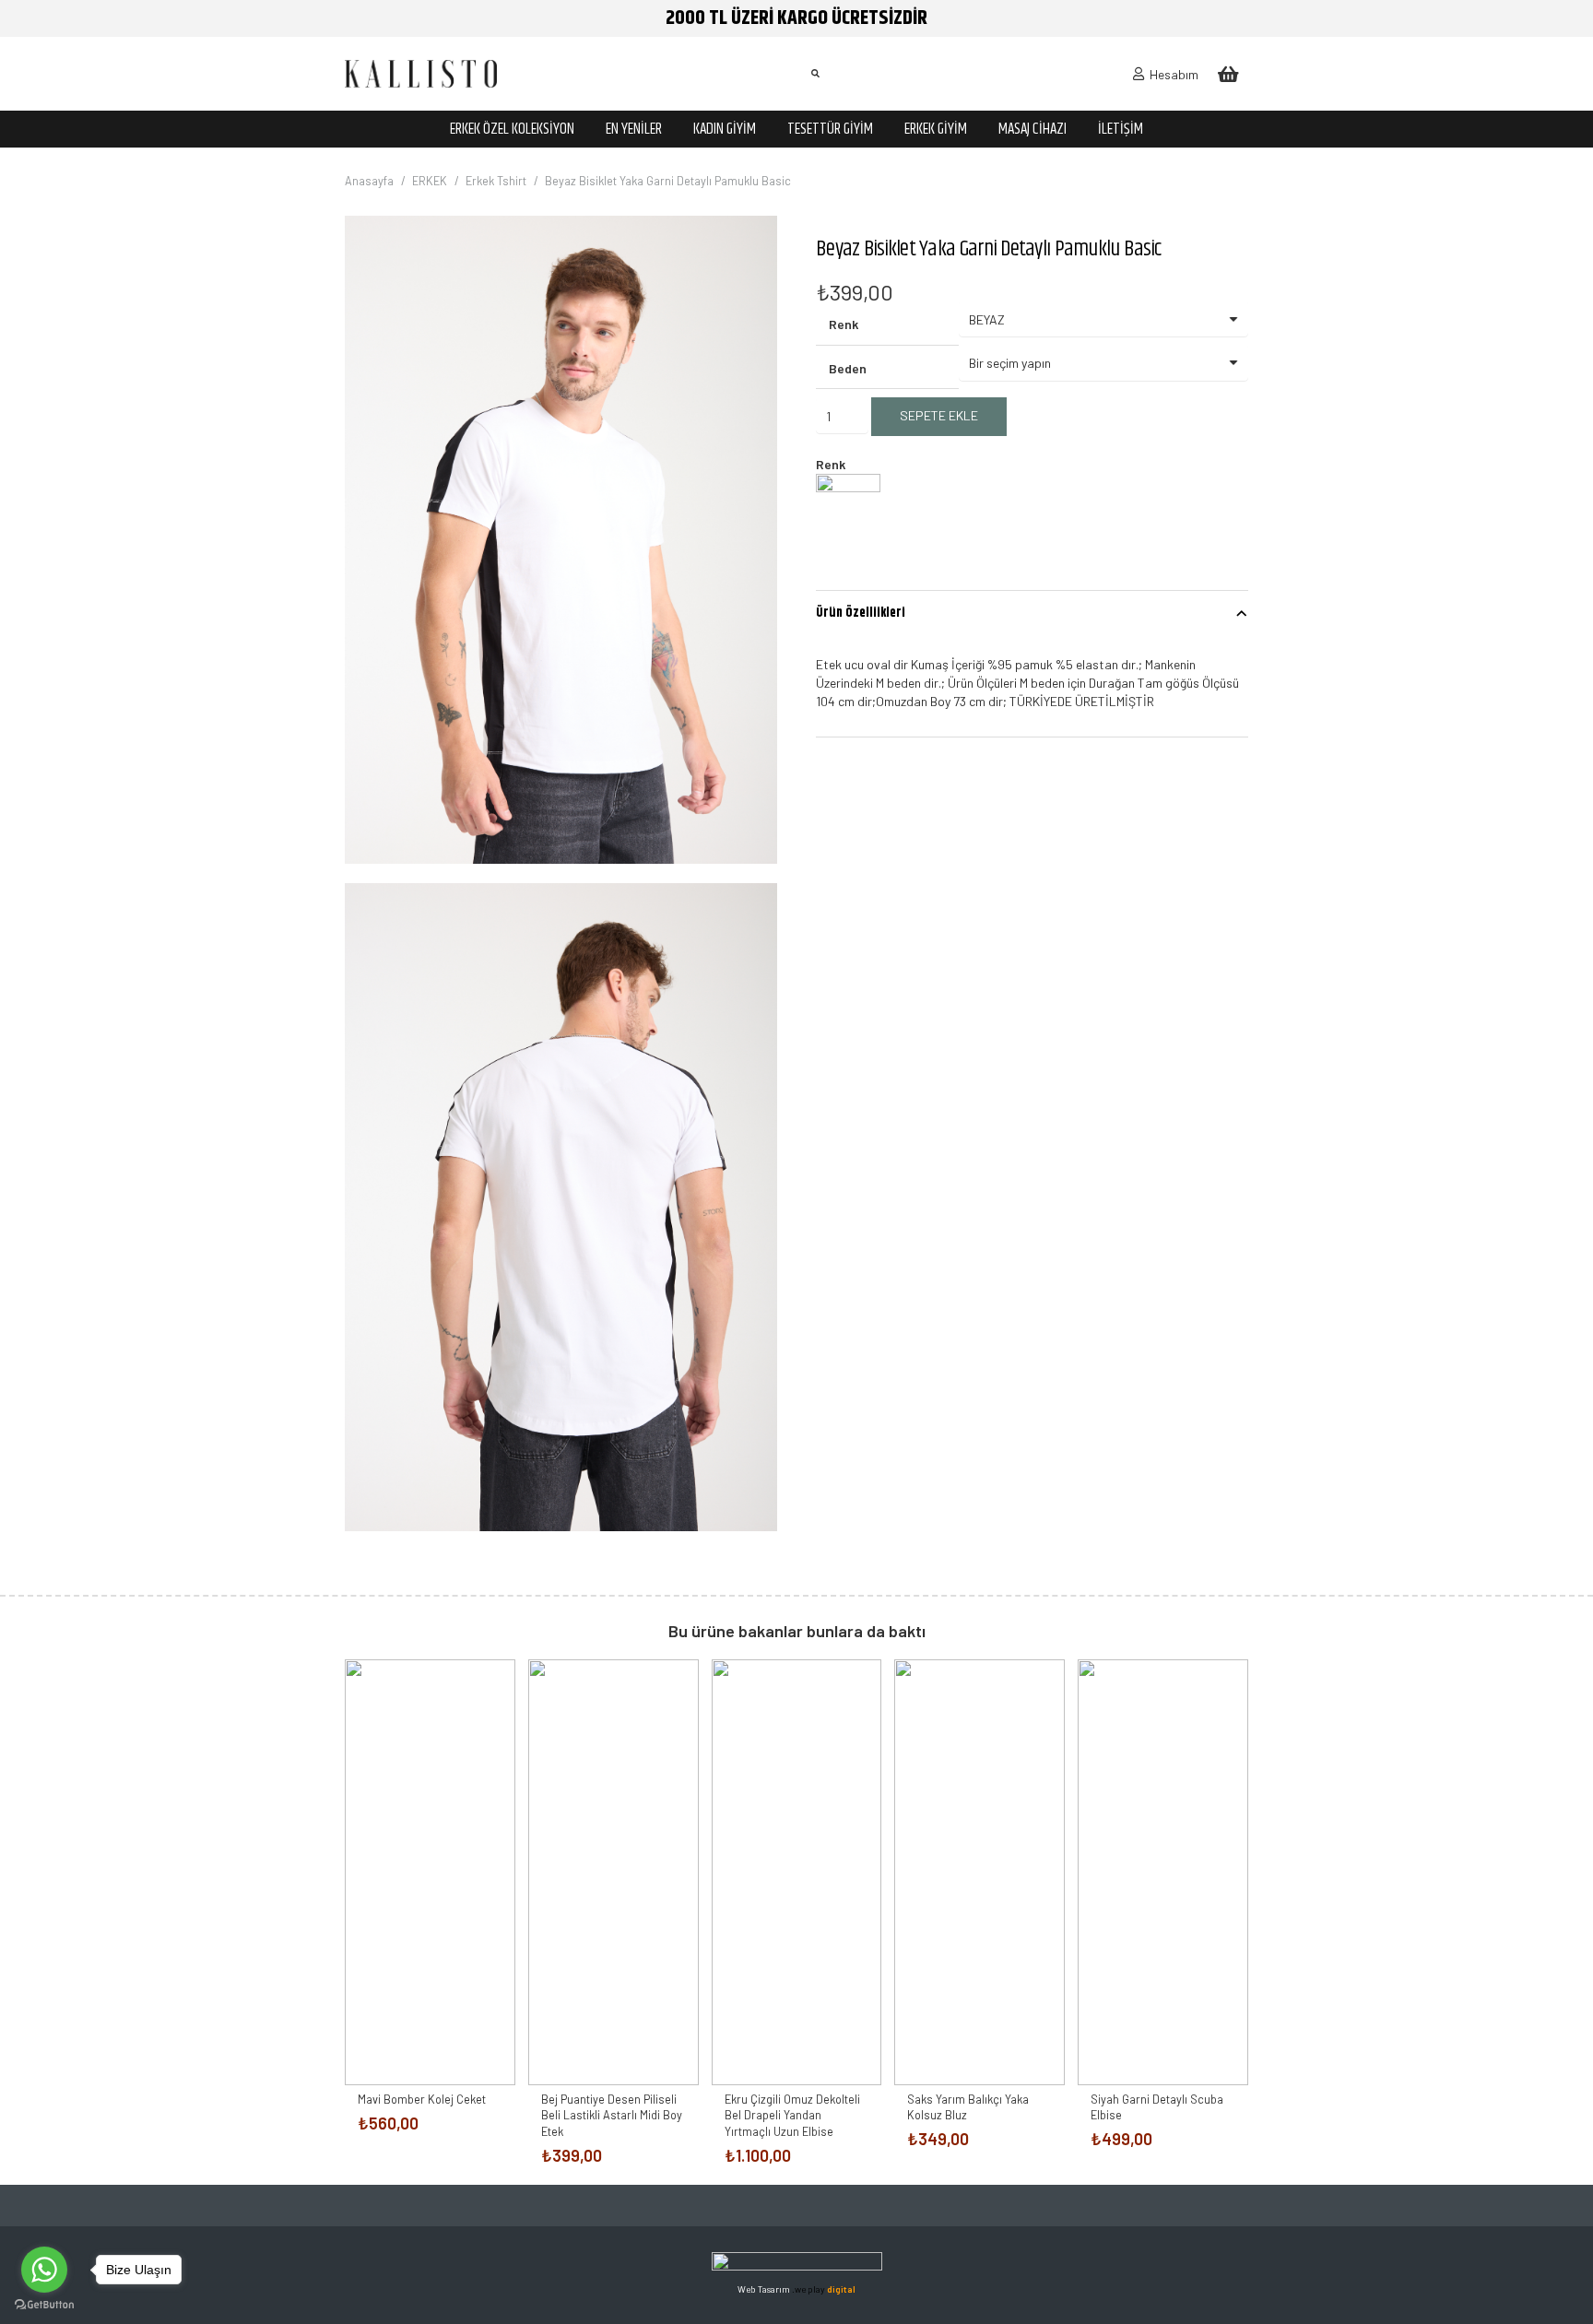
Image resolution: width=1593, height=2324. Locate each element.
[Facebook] (734, 2206)
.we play (824, 2289)
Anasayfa (369, 181)
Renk (844, 324)
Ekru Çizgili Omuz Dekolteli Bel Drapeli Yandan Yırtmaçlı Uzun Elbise (792, 2115)
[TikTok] (859, 2206)
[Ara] (815, 73)
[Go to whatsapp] (44, 2270)
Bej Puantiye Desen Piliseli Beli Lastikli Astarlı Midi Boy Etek (612, 2115)
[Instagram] (776, 2206)
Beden (848, 368)
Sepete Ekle (939, 415)
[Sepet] (1228, 74)
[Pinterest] (817, 2206)
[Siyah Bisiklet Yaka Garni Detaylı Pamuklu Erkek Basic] (848, 522)
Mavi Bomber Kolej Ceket (422, 2099)
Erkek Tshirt (496, 181)
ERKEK (430, 181)
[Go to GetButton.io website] (44, 2305)
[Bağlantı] (421, 74)
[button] (751, 242)
